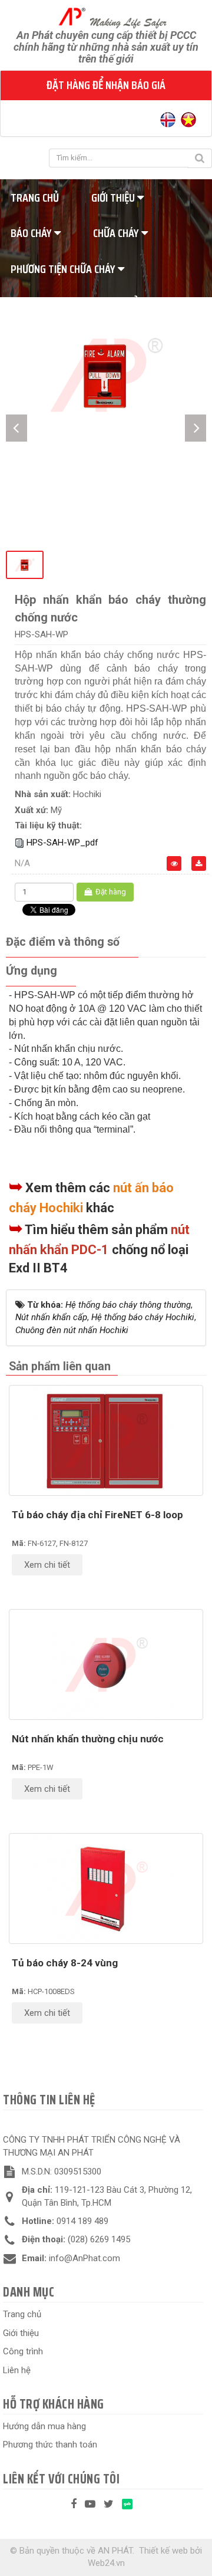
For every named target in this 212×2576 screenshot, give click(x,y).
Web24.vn (106, 2563)
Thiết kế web (163, 2551)
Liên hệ (17, 2370)
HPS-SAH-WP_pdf (62, 843)
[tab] (63, 942)
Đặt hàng (110, 892)
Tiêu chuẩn (120, 304)
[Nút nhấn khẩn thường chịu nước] (106, 1664)
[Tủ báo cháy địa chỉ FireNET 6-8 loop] (106, 1440)
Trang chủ (22, 2314)
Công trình (23, 2351)
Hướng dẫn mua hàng (44, 2426)
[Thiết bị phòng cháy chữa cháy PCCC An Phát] (106, 17)
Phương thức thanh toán (50, 2445)
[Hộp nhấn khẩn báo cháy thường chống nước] (106, 374)
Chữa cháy (117, 233)
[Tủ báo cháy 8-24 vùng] (106, 1889)
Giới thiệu (114, 198)
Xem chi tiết (47, 1565)
